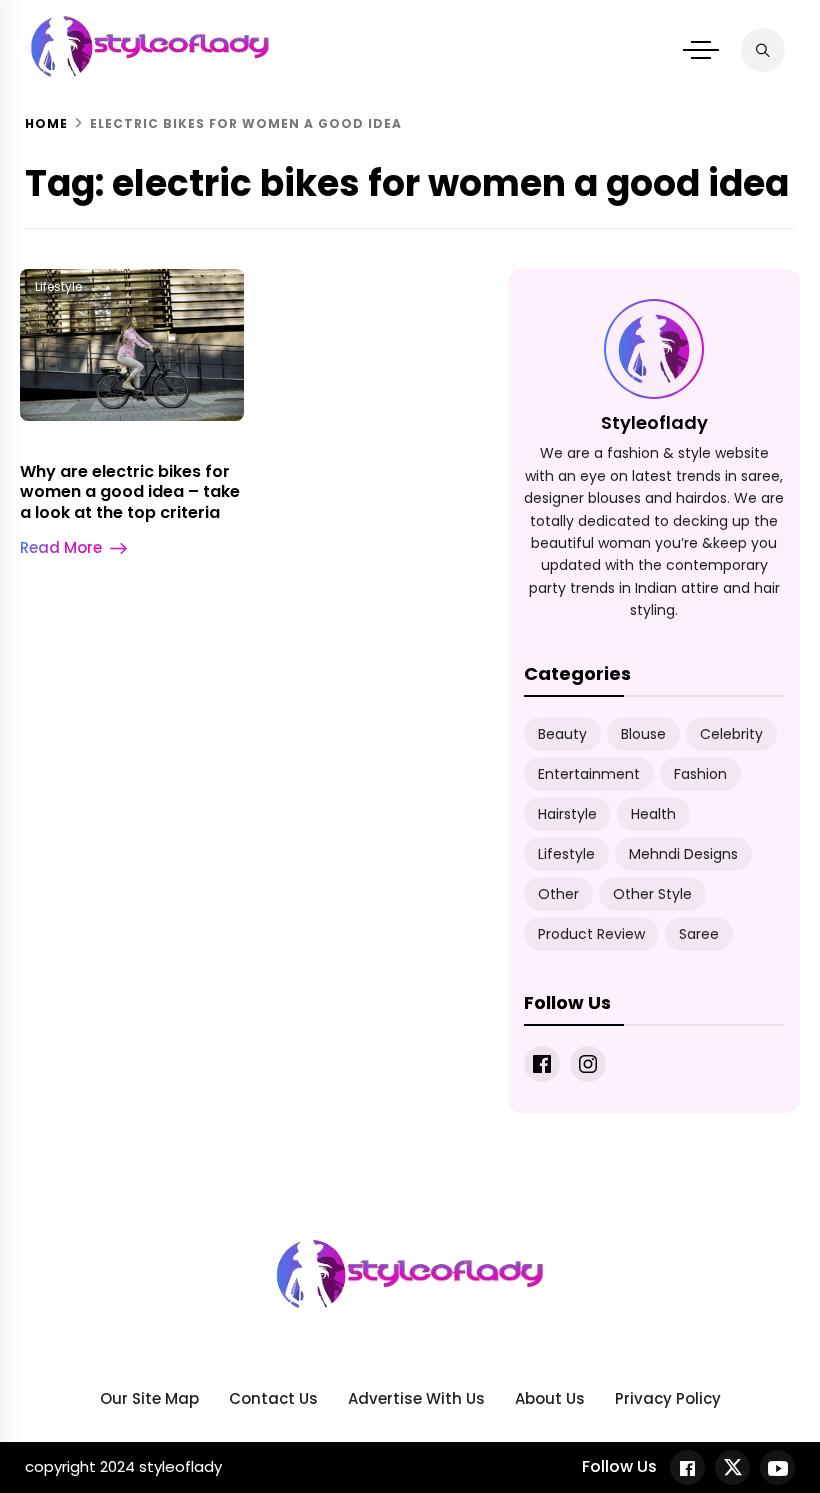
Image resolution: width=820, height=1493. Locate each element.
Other (558, 894)
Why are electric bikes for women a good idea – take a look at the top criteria (130, 492)
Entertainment (589, 774)
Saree (699, 934)
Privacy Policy (668, 1398)
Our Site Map (149, 1398)
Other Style (652, 894)
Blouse (643, 734)
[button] (701, 50)
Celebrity (731, 734)
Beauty (562, 734)
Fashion (700, 774)
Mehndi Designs (683, 854)
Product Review (591, 934)
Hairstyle (567, 814)
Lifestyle (58, 286)
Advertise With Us (416, 1398)
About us (550, 1398)
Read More (61, 547)
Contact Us (273, 1398)
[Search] (763, 50)
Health (653, 814)
